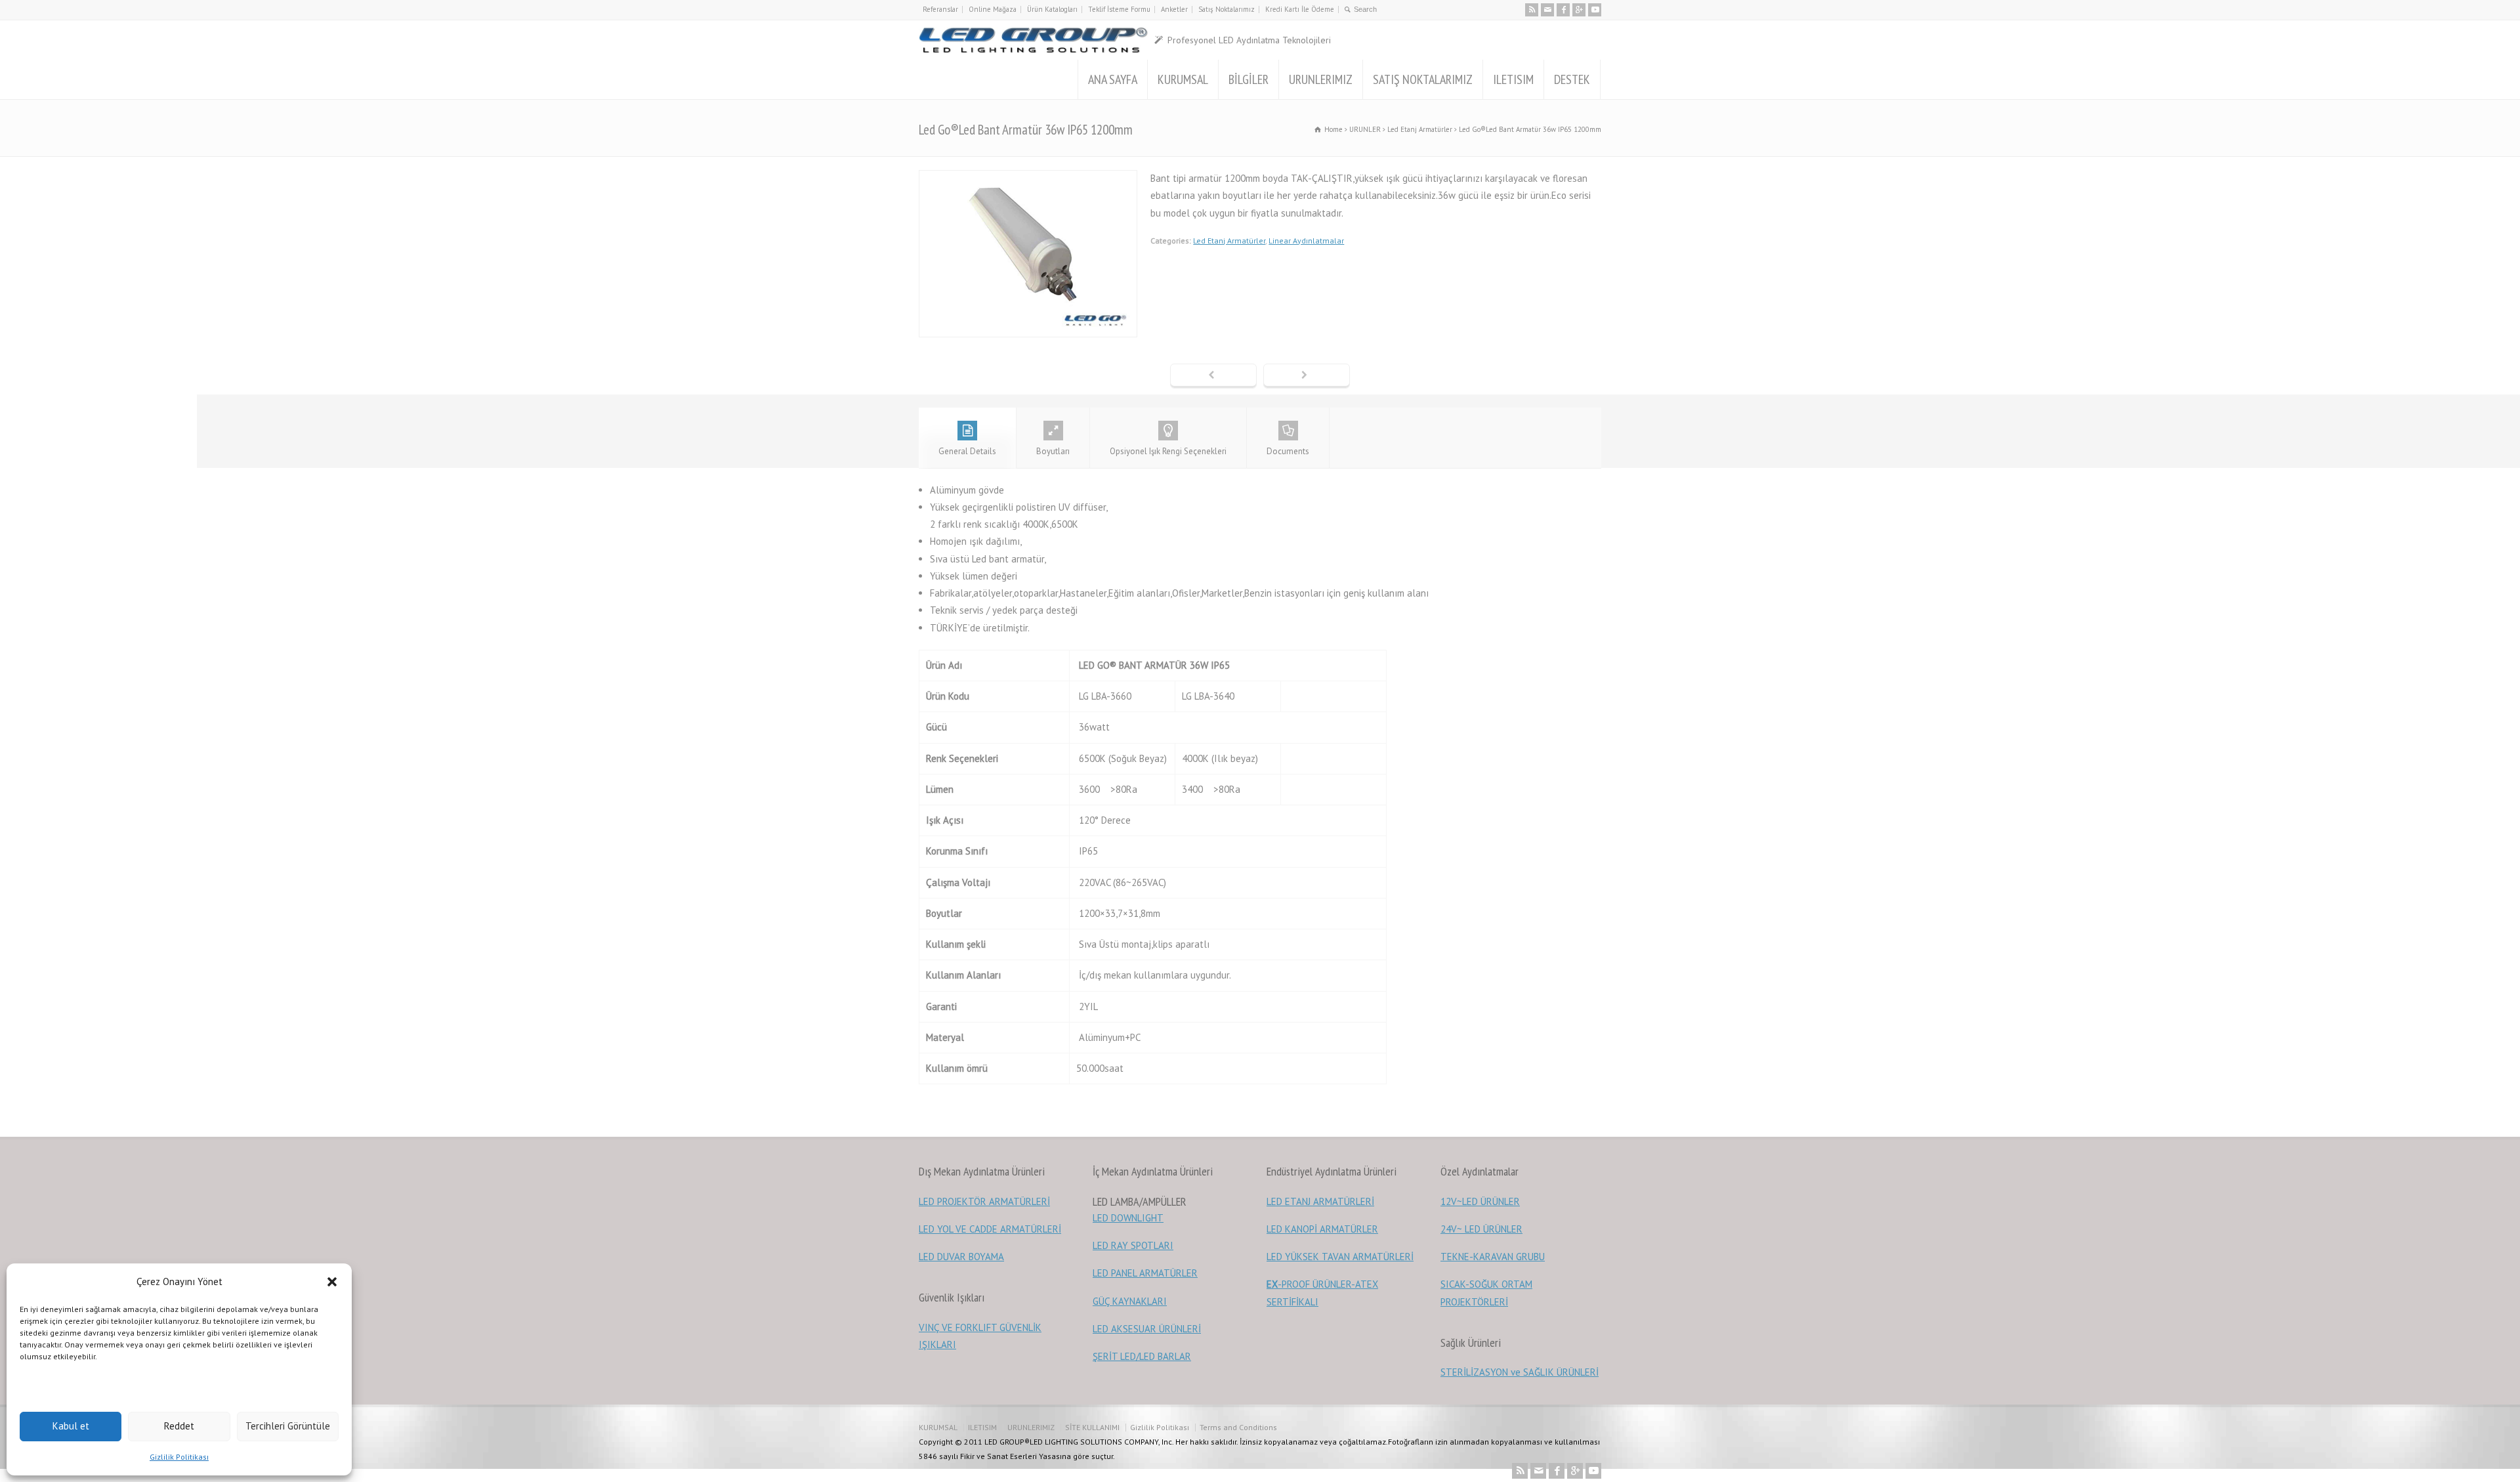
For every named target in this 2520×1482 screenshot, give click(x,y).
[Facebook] (1563, 10)
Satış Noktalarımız (1227, 9)
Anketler (1174, 9)
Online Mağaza (993, 9)
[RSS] (1532, 10)
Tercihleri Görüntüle (288, 1426)
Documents (1288, 451)
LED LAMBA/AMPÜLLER (1140, 1201)
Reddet (179, 1426)
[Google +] (1579, 10)
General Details (967, 451)
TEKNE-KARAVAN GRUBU (1493, 1257)
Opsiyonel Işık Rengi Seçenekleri (1168, 451)
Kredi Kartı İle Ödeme (1300, 9)
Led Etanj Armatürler (1229, 241)
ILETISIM (1513, 79)
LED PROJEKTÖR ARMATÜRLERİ (984, 1201)
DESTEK (1572, 79)
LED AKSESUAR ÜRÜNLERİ (1147, 1329)
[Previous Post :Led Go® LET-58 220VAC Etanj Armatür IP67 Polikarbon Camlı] (1213, 376)
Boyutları (1053, 451)
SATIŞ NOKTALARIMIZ (1423, 79)
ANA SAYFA (1113, 79)
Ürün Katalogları (1052, 9)
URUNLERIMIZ (1321, 79)
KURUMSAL (1183, 79)
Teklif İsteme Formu (1119, 9)
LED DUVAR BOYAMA (961, 1257)
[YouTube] (1595, 10)
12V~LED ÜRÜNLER (1480, 1201)
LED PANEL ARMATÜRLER (1145, 1273)
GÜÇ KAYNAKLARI (1130, 1301)
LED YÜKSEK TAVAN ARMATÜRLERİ (1340, 1257)
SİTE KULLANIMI (1092, 1427)
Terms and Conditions (1238, 1427)
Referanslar (940, 9)
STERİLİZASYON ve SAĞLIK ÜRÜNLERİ (1520, 1372)
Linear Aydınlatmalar (1306, 241)
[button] (332, 1282)
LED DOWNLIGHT (1128, 1218)
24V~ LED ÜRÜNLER (1481, 1229)
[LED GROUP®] (1033, 40)
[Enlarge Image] (1028, 179)
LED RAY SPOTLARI (1133, 1245)
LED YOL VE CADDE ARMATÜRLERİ (990, 1229)
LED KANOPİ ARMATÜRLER (1322, 1229)
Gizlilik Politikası (179, 1457)
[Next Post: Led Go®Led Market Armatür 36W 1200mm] (1307, 376)
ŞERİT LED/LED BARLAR (1142, 1356)
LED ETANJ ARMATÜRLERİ (1320, 1201)
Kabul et (71, 1426)
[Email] (1547, 10)
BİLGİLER (1249, 79)
